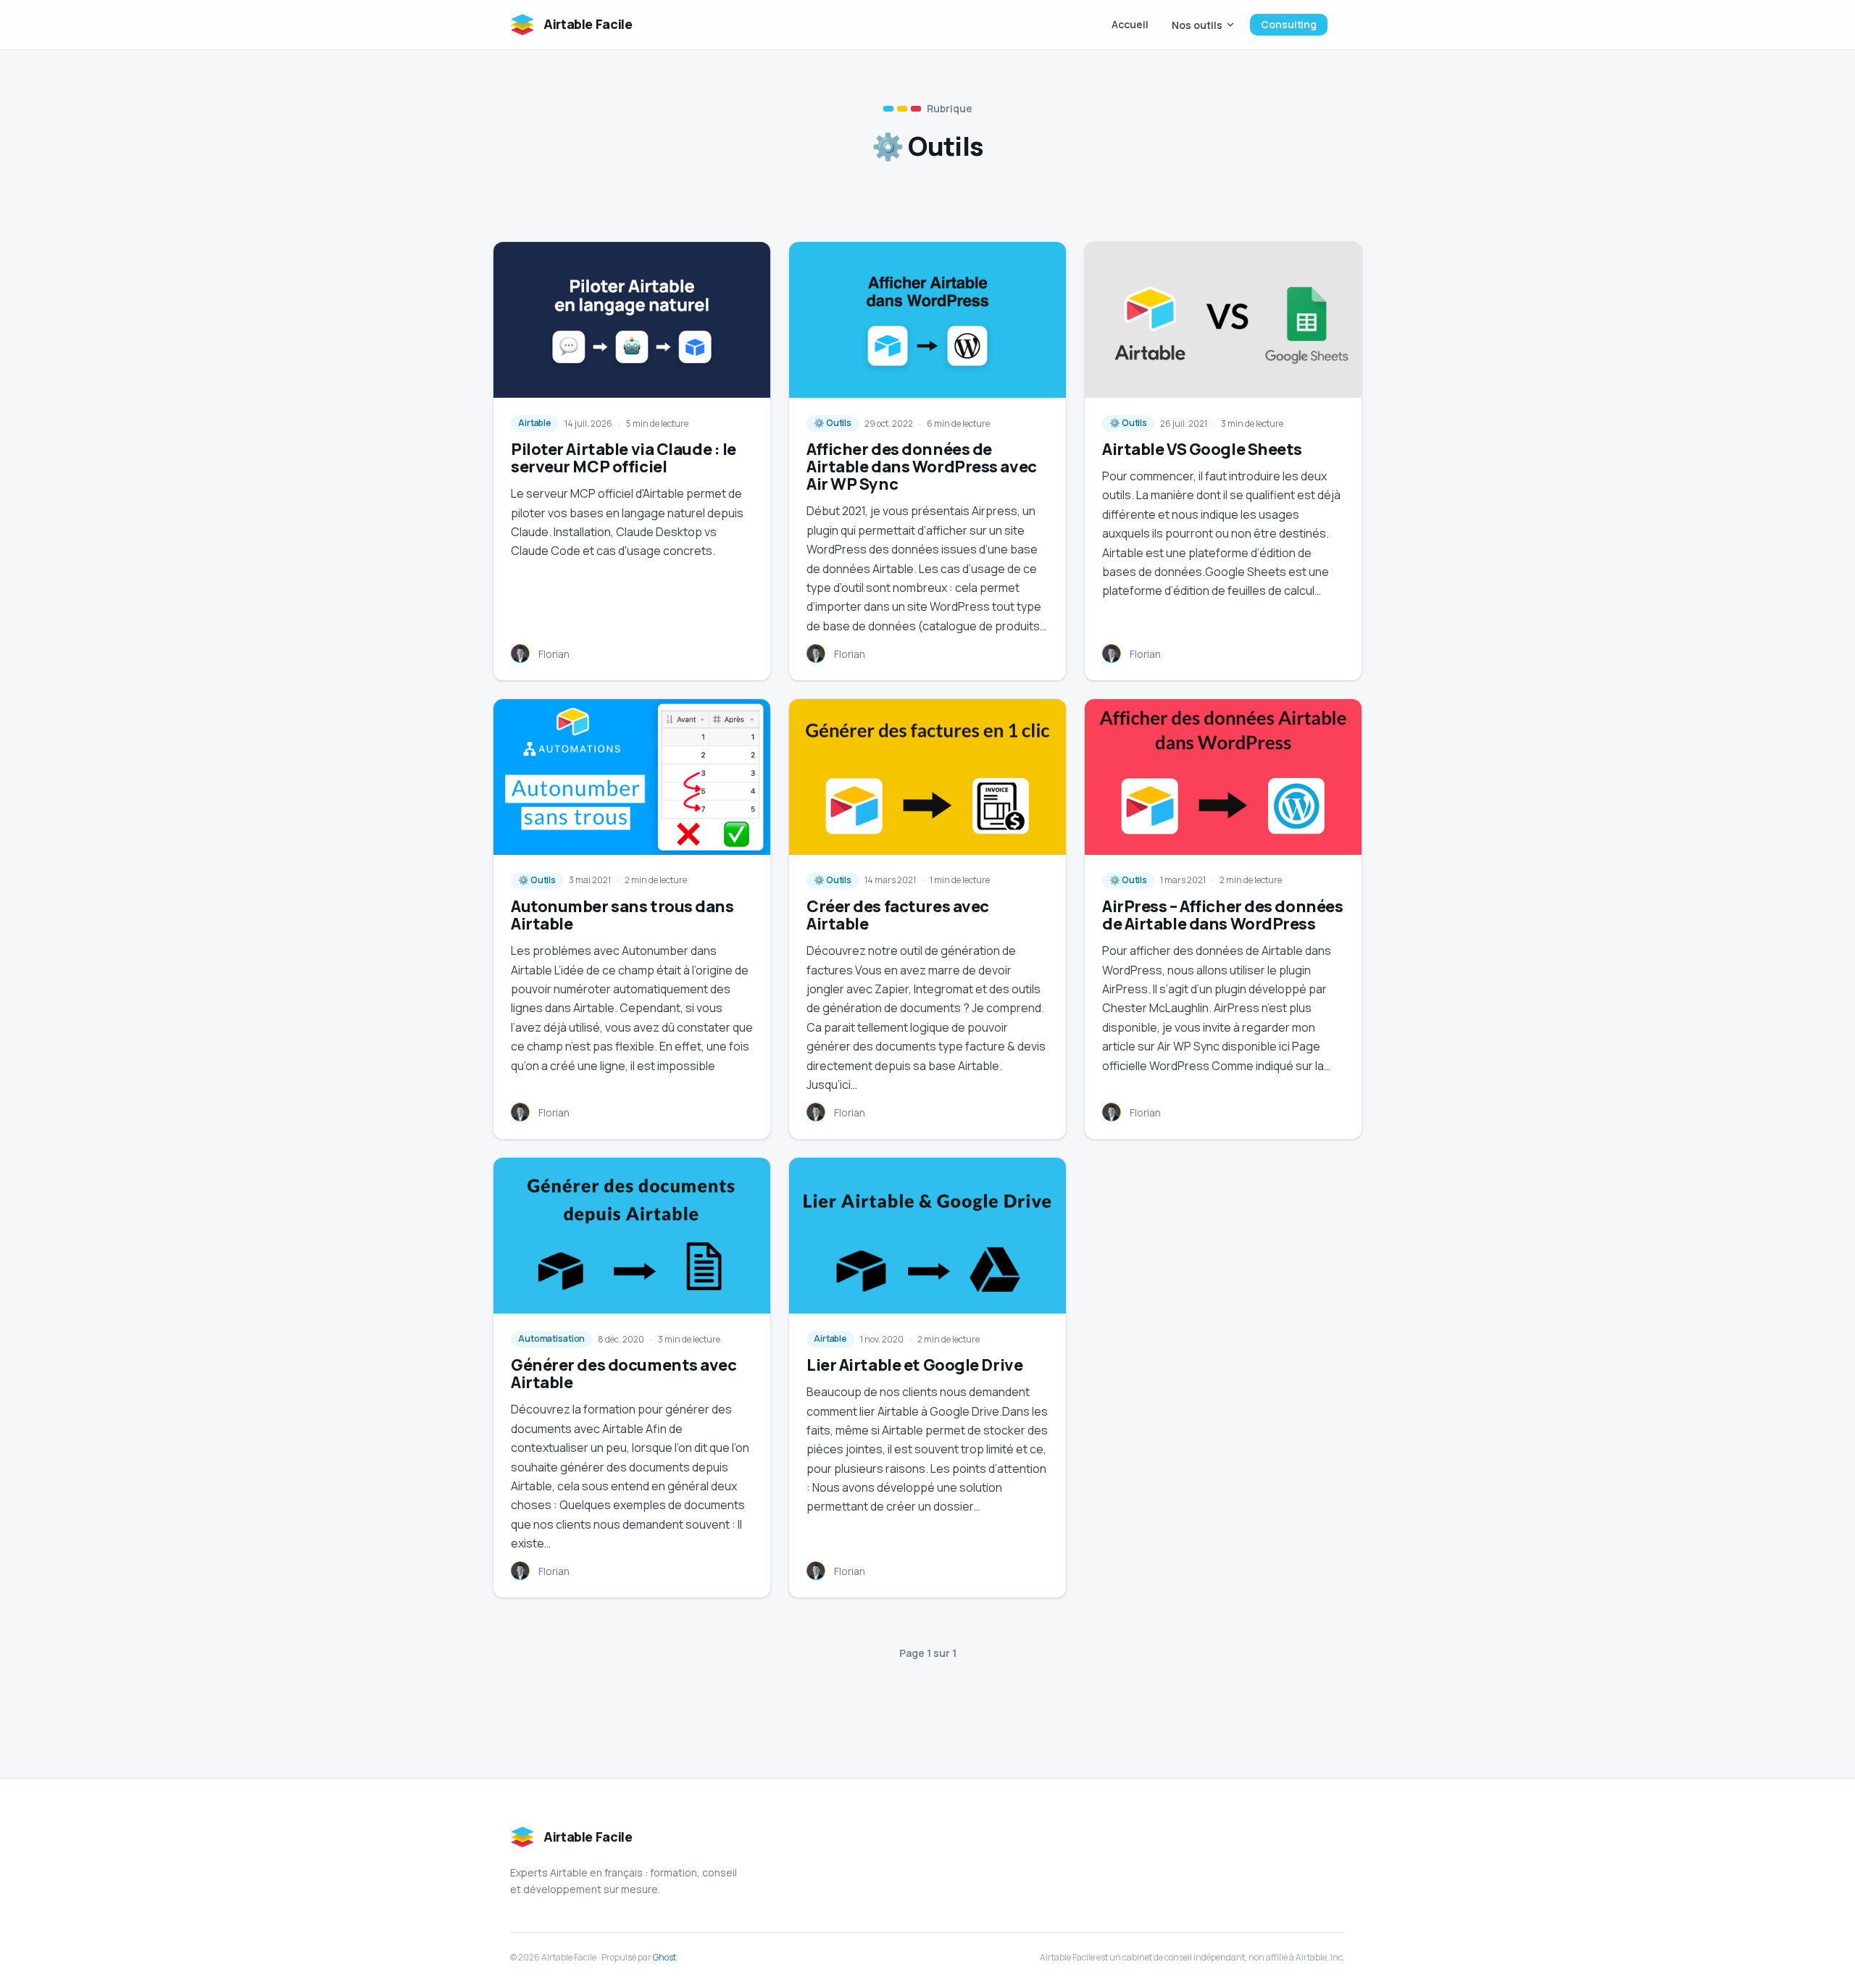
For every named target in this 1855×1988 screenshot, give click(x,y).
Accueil (1130, 24)
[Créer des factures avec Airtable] (927, 777)
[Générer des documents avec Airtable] (632, 1236)
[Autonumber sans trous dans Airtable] (632, 777)
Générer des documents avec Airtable (624, 1374)
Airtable (535, 423)
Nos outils (1197, 25)
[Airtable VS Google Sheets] (1223, 320)
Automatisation (551, 1338)
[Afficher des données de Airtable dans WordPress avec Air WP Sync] (927, 320)
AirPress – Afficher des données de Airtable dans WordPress (1222, 915)
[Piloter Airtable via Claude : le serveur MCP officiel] (632, 320)
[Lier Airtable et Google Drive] (927, 1236)
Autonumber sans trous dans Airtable (622, 915)
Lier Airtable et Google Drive (914, 1365)
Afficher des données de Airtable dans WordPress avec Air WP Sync (922, 467)
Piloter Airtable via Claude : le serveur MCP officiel (624, 458)
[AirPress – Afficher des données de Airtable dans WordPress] (1223, 777)
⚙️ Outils (833, 423)
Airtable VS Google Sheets (1202, 449)
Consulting (1289, 24)
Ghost (664, 1957)
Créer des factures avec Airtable (898, 915)
